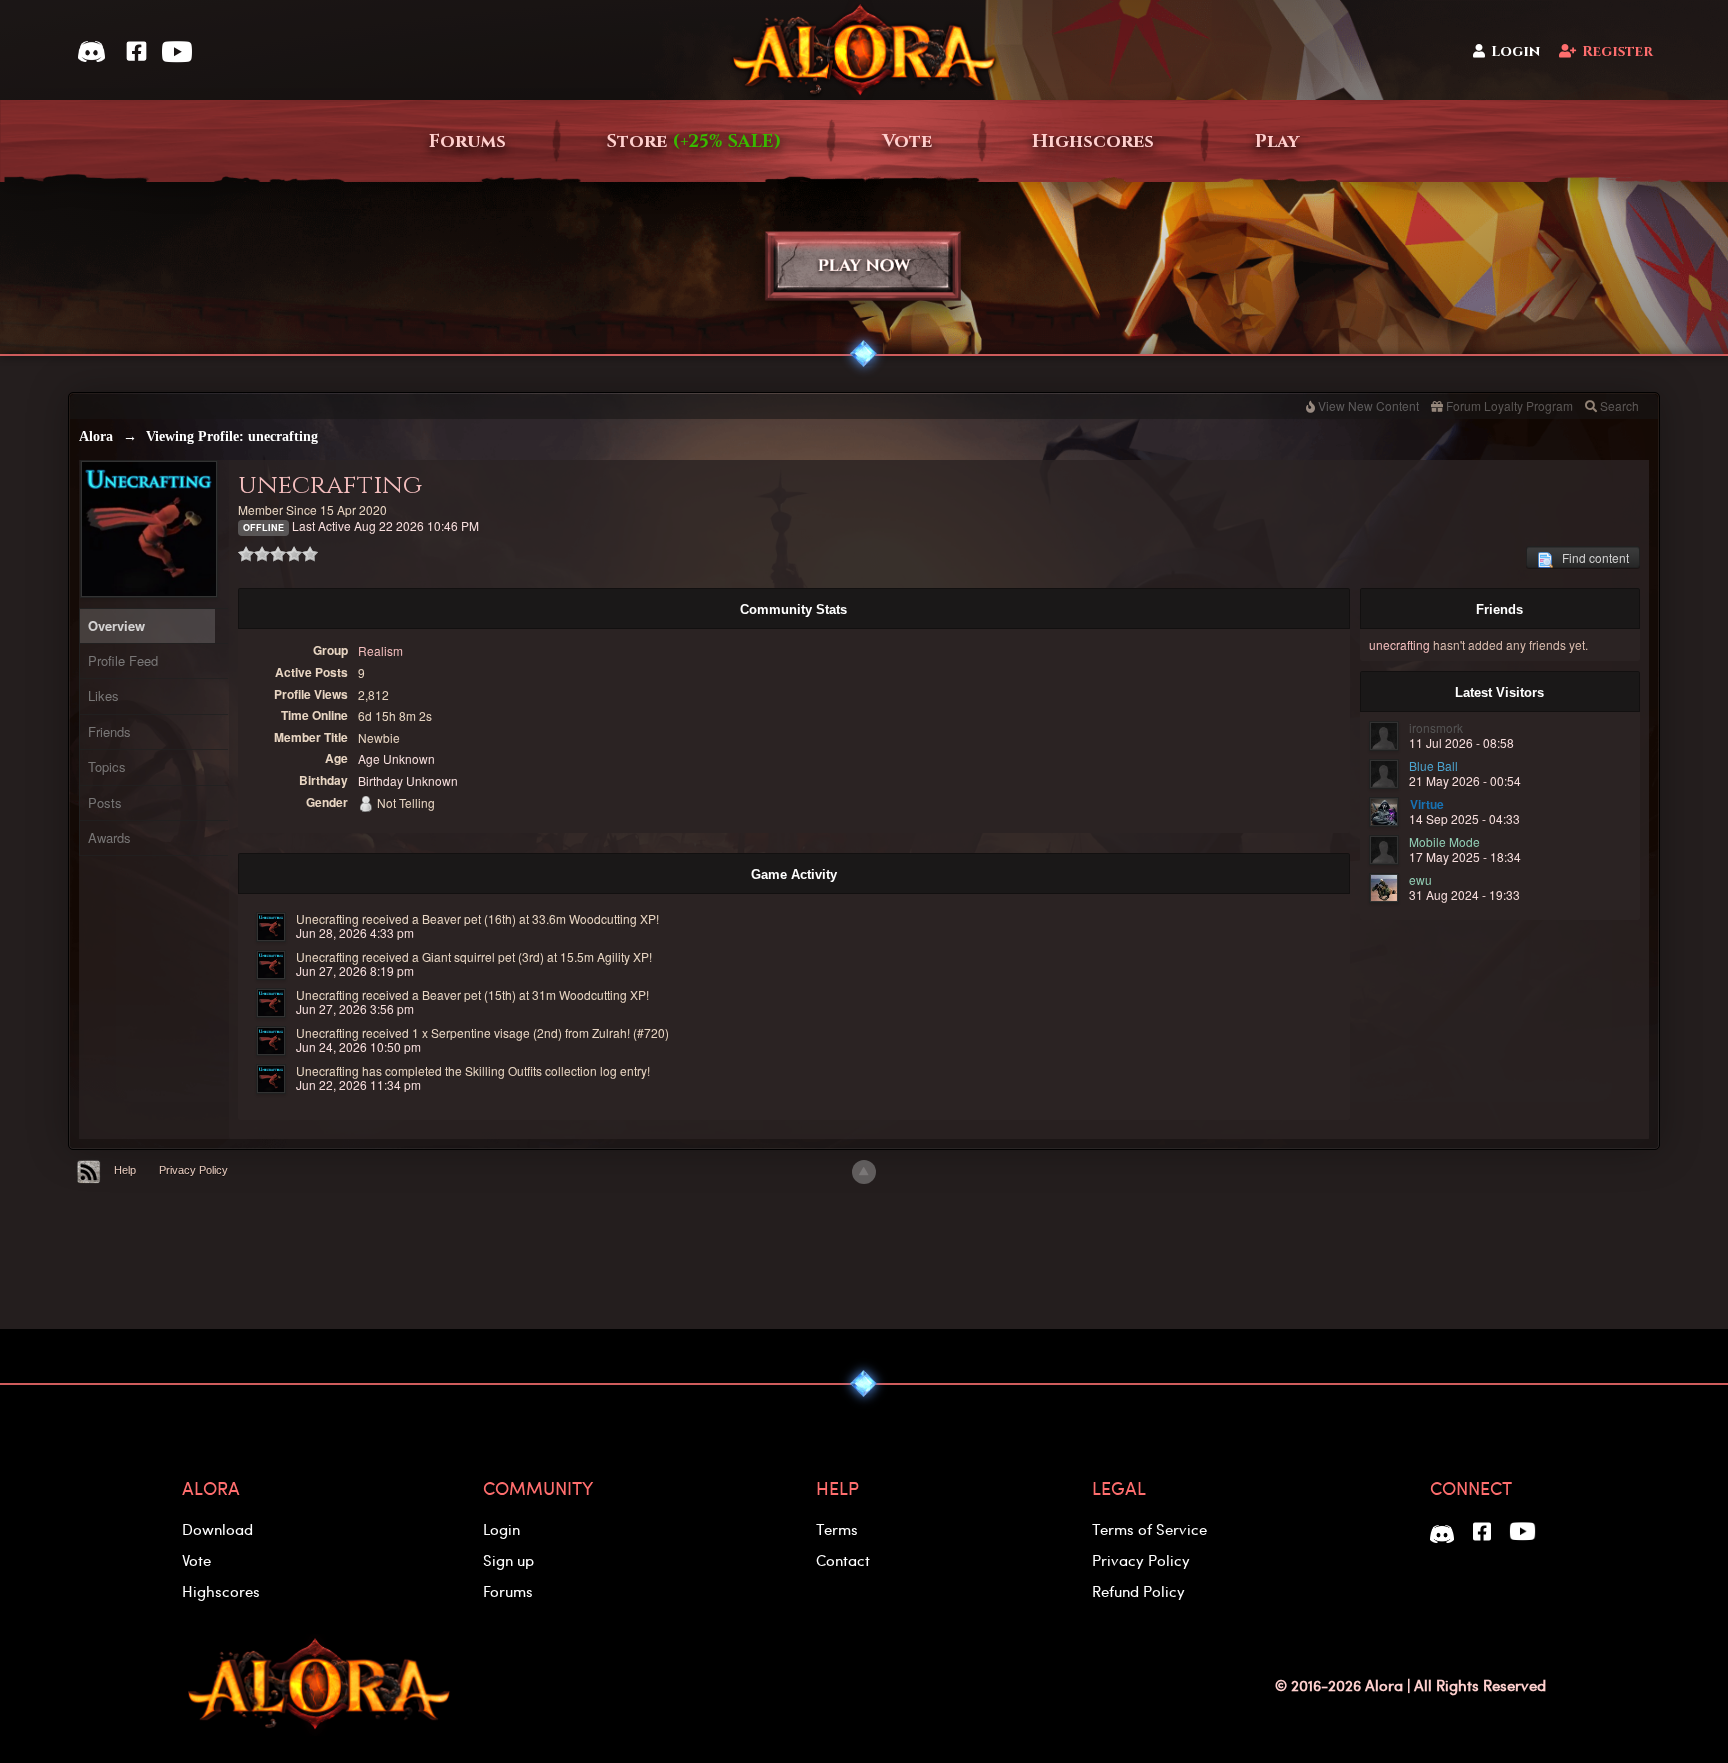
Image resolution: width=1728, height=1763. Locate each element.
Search (1619, 405)
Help (125, 1170)
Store (694, 141)
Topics (107, 766)
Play (1277, 141)
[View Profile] (271, 927)
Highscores (1093, 141)
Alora (96, 436)
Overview (116, 625)
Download (217, 1529)
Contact (843, 1560)
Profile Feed (123, 660)
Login (1515, 51)
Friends (109, 731)
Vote (907, 141)
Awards (109, 837)
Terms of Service (1149, 1529)
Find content (1591, 557)
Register (1617, 51)
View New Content (1368, 405)
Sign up (508, 1560)
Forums (467, 141)
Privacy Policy (193, 1170)
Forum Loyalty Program (1509, 405)
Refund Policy (1138, 1591)
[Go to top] (864, 1172)
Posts (105, 802)
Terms (837, 1529)
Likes (103, 695)
